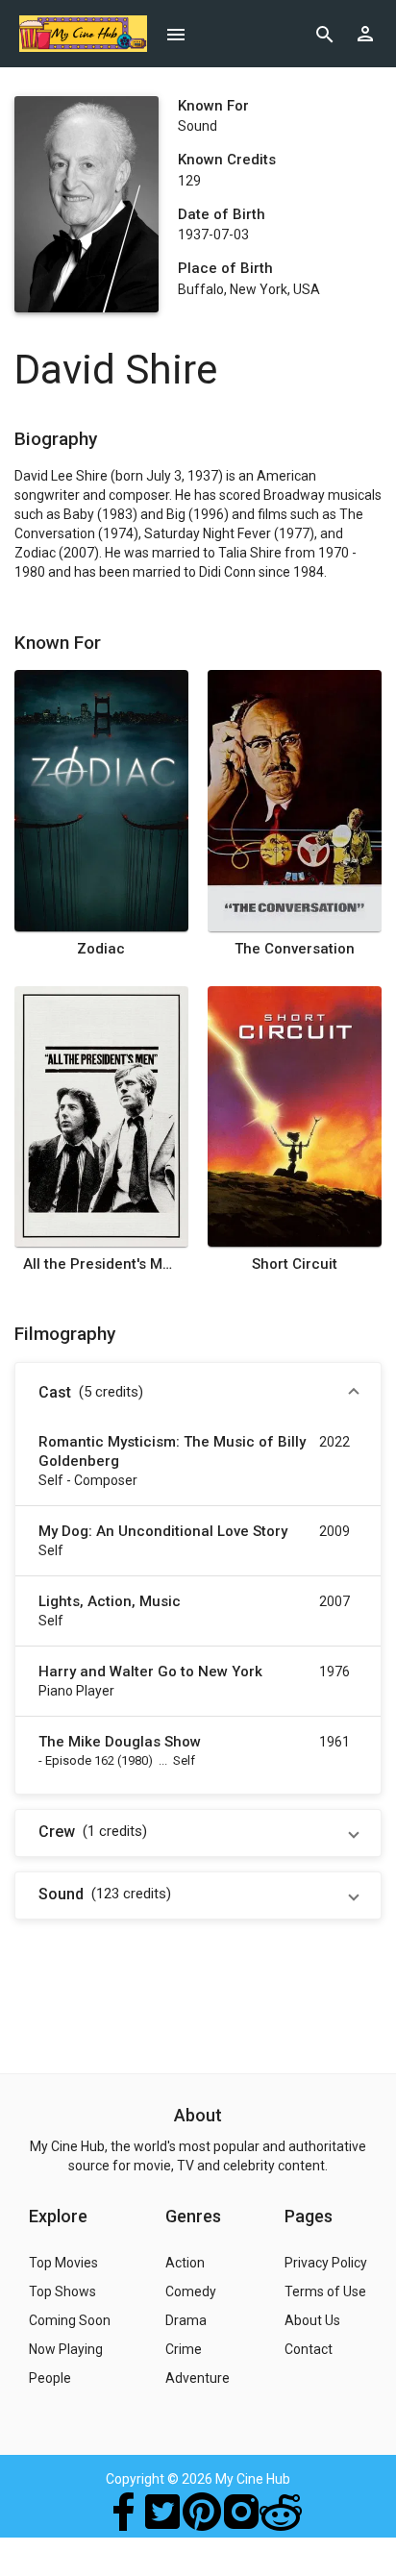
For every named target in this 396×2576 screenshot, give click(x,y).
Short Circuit (295, 1264)
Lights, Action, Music (110, 1601)
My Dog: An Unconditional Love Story (163, 1531)
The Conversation (295, 949)
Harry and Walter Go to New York (150, 1672)
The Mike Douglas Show (120, 1742)
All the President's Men (101, 1264)
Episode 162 (80, 1760)
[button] (198, 1394)
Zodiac (101, 949)
